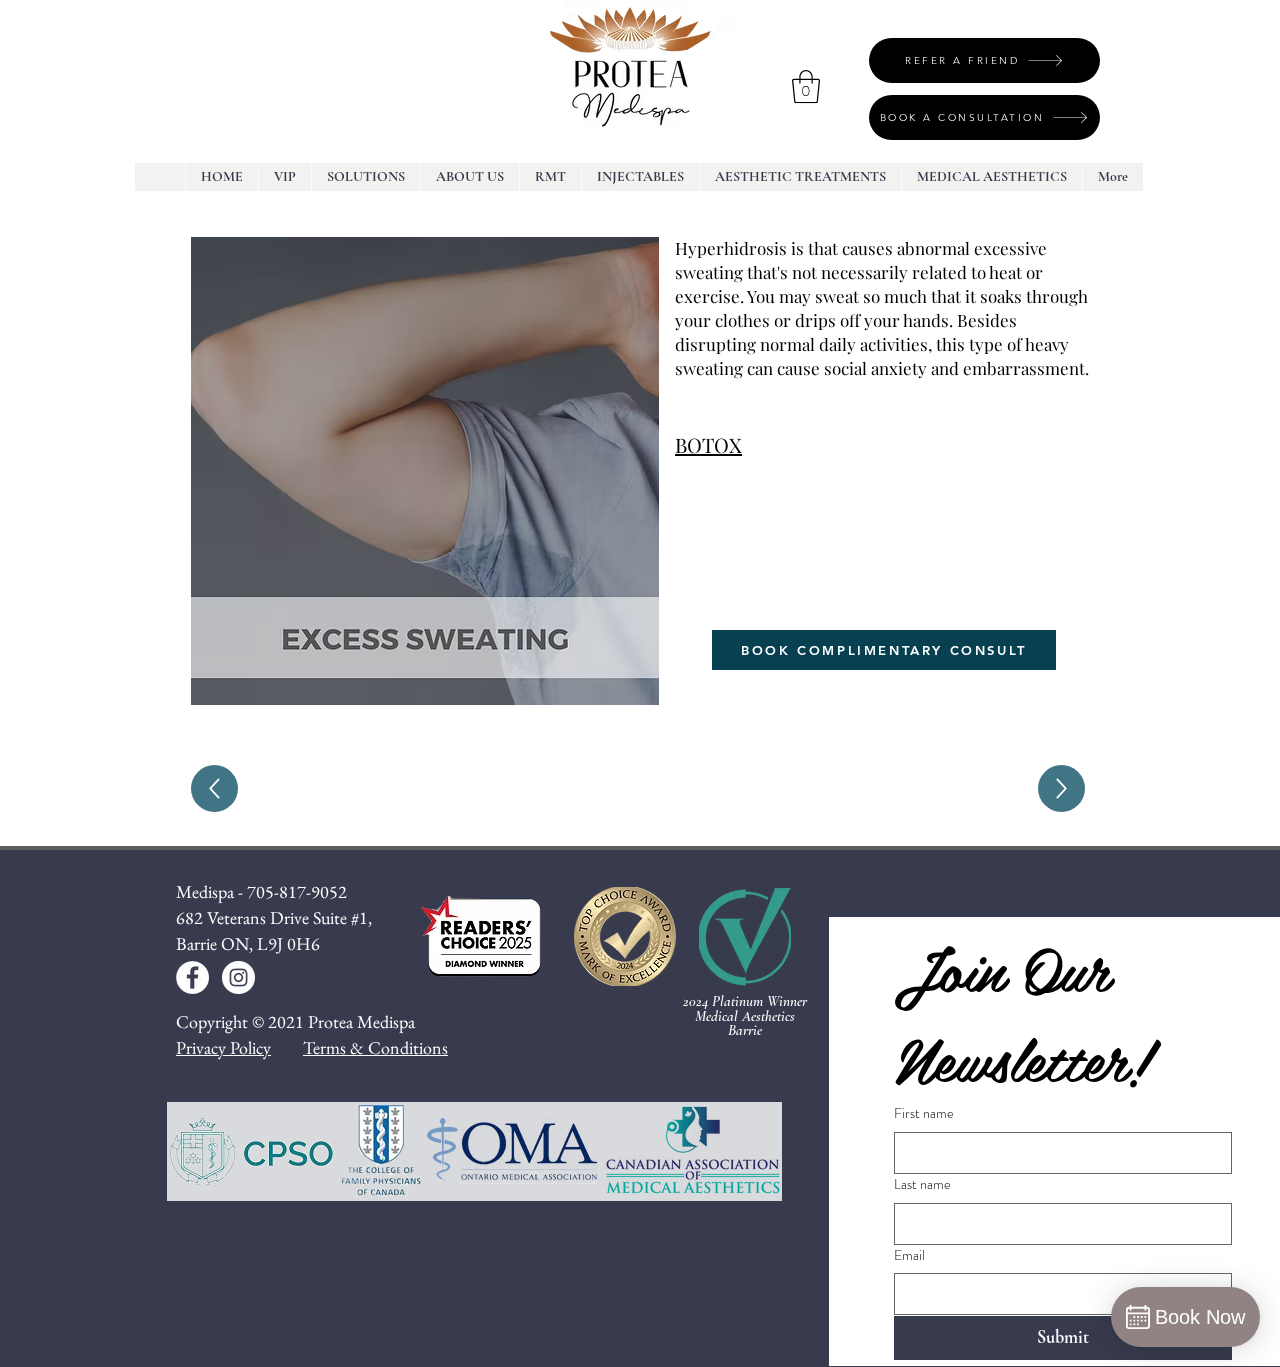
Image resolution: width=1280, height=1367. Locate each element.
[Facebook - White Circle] (192, 977)
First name (924, 1113)
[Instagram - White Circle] (238, 977)
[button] (806, 86)
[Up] (214, 788)
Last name (922, 1184)
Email (909, 1255)
